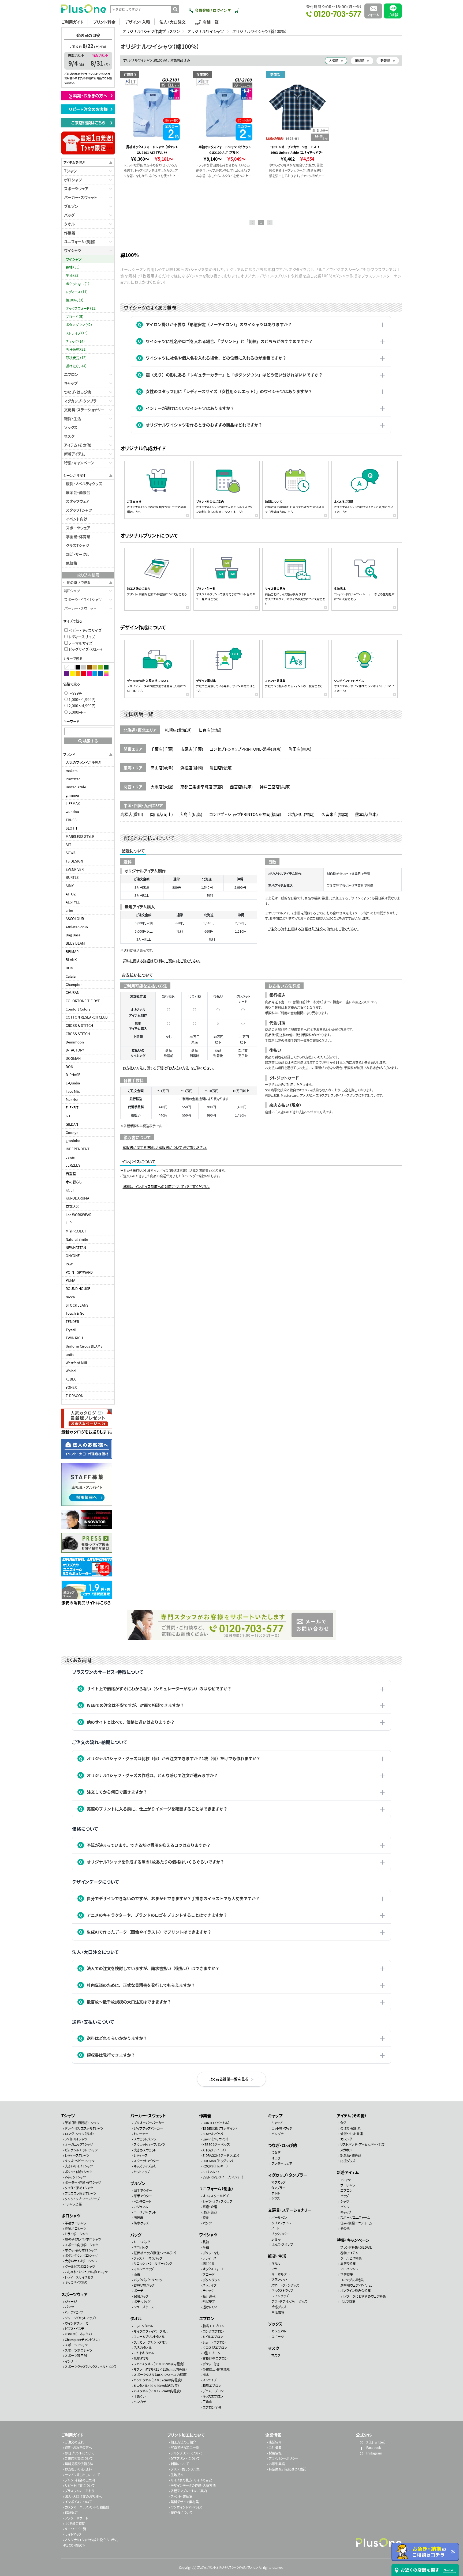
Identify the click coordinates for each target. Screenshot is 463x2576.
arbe (69, 910)
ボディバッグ (142, 2301)
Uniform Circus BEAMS (84, 1346)
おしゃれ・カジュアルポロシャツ (86, 2272)
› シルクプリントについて (186, 2453)
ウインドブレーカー (78, 2323)
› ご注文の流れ (73, 2442)
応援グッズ (348, 2161)
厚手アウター (143, 2196)
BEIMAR (72, 952)
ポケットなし (211, 2253)
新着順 (385, 61)
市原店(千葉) (192, 749)
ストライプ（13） (77, 333)
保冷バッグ (141, 2296)
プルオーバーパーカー (149, 2123)
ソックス (71, 427)
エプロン (71, 374)
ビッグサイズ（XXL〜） (85, 649)
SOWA (71, 853)
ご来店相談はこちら (90, 122)
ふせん (276, 2239)
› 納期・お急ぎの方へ (77, 2447)
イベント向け (76, 519)
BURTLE (72, 877)
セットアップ (142, 2172)
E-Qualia (73, 1083)
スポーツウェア (76, 188)
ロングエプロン (213, 2331)
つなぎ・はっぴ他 (77, 392)
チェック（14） (75, 341)
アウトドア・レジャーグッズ (289, 2301)
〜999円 (75, 693)
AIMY (70, 886)
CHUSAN (72, 992)
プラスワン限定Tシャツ (81, 2193)
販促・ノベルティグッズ (84, 483)
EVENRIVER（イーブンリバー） (223, 2177)
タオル (69, 224)
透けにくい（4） (76, 366)
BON (69, 968)
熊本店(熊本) (366, 814)
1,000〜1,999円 (82, 699)
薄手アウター (143, 2190)
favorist (72, 1100)
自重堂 (71, 1173)
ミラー (276, 2269)
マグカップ (279, 2182)
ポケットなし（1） (78, 284)
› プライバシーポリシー (283, 2458)
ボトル (276, 2193)
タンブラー (279, 2188)
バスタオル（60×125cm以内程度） (158, 2391)
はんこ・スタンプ (282, 2244)
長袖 (206, 2242)
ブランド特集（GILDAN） (356, 2247)
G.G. (69, 1116)
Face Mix (73, 1091)
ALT (68, 844)
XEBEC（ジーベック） (217, 2144)
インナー (71, 2361)
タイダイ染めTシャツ (79, 2188)
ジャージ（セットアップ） (81, 2318)
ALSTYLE (73, 902)
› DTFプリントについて (184, 2458)
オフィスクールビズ (216, 2196)
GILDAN (72, 1124)
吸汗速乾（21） (76, 349)
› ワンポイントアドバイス (186, 2507)
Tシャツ (70, 171)
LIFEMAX (73, 803)
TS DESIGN (74, 861)
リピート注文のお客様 (90, 109)
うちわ (276, 2263)
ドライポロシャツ (76, 2234)
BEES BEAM (75, 943)
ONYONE (73, 1256)
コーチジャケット (145, 2212)
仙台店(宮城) (210, 730)
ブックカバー (280, 2233)
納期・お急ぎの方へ (92, 95)
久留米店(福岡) (335, 814)
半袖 (206, 2247)
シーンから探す (75, 475)
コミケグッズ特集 (352, 2280)
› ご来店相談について (78, 2458)
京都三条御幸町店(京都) (202, 787)
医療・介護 (210, 2207)
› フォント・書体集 (181, 2496)
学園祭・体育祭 (78, 536)
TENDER (72, 1321)
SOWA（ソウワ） (213, 2134)
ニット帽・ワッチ (282, 2128)
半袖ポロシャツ (76, 2223)
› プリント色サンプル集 (184, 2469)
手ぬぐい (140, 2396)
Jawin (70, 1157)
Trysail (71, 1330)
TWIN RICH (74, 1338)
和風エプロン (212, 2385)
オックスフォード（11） (81, 308)
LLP (69, 1223)
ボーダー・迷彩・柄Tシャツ (83, 2182)
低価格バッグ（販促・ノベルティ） (155, 2253)
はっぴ (276, 2158)
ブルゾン (71, 206)
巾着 (137, 2274)
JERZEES (73, 1165)
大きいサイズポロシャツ (81, 2261)
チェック (208, 2291)
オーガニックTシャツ (79, 2144)
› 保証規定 (70, 2512)
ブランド (69, 754)
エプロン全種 (212, 2407)
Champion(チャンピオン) (82, 2339)
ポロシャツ (73, 180)
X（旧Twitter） (376, 2442)
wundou (72, 812)
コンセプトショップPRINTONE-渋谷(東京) (246, 749)
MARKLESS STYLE (80, 836)
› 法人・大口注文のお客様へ (82, 2496)
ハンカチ (140, 2402)
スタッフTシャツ (79, 510)
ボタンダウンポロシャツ (81, 2255)
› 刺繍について (179, 2464)
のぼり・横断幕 (350, 2128)
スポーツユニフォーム (355, 2217)
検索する (90, 741)
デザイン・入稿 (137, 22)
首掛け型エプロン (215, 2358)
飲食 (206, 2217)
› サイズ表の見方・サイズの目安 (190, 2480)
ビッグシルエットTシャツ (81, 2150)
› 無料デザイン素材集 (184, 2502)
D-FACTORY (75, 1050)
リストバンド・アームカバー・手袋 (362, 2144)
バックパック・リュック (148, 2280)
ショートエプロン (214, 2342)
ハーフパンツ (74, 2312)
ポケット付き (211, 2364)
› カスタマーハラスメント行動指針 (86, 2507)
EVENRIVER (75, 869)
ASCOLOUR (75, 919)
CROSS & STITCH (79, 1025)
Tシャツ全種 (73, 2204)
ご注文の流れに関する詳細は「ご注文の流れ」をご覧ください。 (313, 929)
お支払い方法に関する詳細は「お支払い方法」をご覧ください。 (168, 1068)
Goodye (72, 1132)
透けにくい (210, 2307)
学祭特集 (347, 2274)
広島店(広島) (191, 814)
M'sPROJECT (76, 1231)
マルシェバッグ (144, 2269)
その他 (345, 2228)
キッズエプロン (213, 2396)
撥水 (206, 2375)
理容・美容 (210, 2212)
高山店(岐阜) (162, 768)
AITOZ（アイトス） (214, 2150)
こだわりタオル (144, 2353)
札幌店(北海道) (178, 730)
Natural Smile (77, 1239)
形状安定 (209, 2301)
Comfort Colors (78, 1009)
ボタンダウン (211, 2280)
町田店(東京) (300, 749)
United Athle (76, 787)
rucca (70, 1297)
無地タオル (141, 2358)
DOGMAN (73, 1058)
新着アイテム (74, 454)
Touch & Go (75, 1313)
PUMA (70, 1280)
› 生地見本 (176, 2475)
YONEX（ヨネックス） (79, 2334)
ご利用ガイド (72, 22)
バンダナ (277, 2134)
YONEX (71, 1387)
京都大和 (73, 1206)
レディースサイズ (81, 637)
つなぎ (276, 2152)
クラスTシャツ (77, 545)
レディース (141, 2155)
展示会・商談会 (78, 492)
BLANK (71, 960)
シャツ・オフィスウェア (217, 2201)
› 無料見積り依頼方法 (78, 2464)
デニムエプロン (213, 2391)
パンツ (69, 2307)
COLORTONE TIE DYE (83, 1001)
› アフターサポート (76, 2518)
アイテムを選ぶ (74, 162)
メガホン (346, 2150)
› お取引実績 (276, 2464)
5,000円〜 (77, 712)
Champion (74, 984)
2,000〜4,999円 (82, 706)
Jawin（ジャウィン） (216, 2139)
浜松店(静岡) (192, 768)
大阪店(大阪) (162, 787)
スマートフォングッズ (285, 2285)
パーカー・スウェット (81, 197)
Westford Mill (76, 1363)
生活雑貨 (278, 2312)
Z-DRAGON (74, 1396)
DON (69, 1067)
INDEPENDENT (78, 1149)
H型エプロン (212, 2353)
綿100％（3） (75, 300)
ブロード (209, 2274)
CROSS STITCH (78, 1034)
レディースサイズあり (79, 2277)
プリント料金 (104, 22)
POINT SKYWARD (79, 1272)
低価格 (72, 563)
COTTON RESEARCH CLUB (87, 1017)
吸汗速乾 (209, 2296)
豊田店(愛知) (221, 768)
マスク (69, 436)
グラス (276, 2198)
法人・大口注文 (173, 22)
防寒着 (139, 2217)
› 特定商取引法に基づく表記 (287, 2469)
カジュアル (141, 2207)
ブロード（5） (75, 317)
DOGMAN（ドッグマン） (218, 2161)
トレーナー (141, 2134)
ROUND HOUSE (78, 1289)
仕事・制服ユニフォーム (356, 2223)
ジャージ (71, 2301)
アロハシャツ (349, 2269)
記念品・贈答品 (351, 2155)
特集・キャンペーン (79, 463)
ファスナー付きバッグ (148, 2258)
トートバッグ (142, 2242)
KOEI (70, 1190)
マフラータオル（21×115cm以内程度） (160, 2369)
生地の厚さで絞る (77, 582)
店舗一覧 (211, 22)
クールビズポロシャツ (80, 2266)
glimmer (72, 795)
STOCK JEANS (77, 1305)
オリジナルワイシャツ (206, 31)
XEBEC (71, 1379)
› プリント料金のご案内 (79, 2480)
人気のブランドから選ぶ (83, 762)
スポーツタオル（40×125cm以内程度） (161, 2375)
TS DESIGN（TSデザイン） (220, 2128)
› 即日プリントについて (79, 2453)
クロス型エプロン (215, 2348)
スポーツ (278, 2337)
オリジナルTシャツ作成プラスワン (151, 31)
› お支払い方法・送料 (77, 2469)
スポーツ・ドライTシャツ (83, 599)
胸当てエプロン (213, 2326)
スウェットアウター (146, 2161)
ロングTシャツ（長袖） (79, 2134)
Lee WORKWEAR (79, 1215)
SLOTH (71, 828)
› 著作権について (181, 2512)
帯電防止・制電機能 (216, 2369)
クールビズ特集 (351, 2258)
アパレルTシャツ (76, 2139)
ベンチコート (143, 2201)
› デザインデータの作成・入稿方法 (192, 2485)
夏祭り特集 (348, 2263)
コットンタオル (143, 2326)
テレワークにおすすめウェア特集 (363, 2296)
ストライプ (210, 2285)
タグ (343, 2123)
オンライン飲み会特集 (356, 2291)
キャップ (71, 383)
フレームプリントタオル (149, 2337)
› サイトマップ (72, 2534)
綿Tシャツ (72, 591)
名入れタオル (143, 2348)
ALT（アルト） (211, 2172)
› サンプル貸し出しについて (82, 2475)
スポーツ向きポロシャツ (81, 2245)
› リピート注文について (79, 2485)
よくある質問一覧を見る (229, 2079)
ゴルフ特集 (348, 2301)
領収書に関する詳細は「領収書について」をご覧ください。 (165, 1147)
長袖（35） (73, 267)
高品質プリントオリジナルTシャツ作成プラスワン (228, 2567)
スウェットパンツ (145, 2139)
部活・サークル (78, 554)
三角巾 (207, 2402)
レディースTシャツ (77, 2155)
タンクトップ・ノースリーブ (82, 2199)
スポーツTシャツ (76, 2345)
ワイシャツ (73, 250)
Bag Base (73, 935)
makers (72, 771)
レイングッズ (280, 2296)
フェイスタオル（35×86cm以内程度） (159, 2364)
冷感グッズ (279, 2307)
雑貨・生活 (72, 418)
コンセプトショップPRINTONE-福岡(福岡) (245, 814)
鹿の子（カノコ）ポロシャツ (83, 2239)
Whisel (71, 1371)
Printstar (73, 779)
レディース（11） (77, 292)
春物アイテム (349, 2253)
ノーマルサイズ (80, 643)
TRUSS (71, 820)
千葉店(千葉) (162, 749)
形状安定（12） (76, 358)
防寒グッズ (141, 2223)
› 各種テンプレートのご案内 (188, 2491)
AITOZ (71, 894)
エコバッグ (141, 2247)
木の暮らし (74, 1182)
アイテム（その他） (78, 445)
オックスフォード (214, 2269)
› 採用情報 (274, 2453)
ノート (275, 2228)
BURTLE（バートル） (216, 2123)
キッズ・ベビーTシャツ (80, 2161)
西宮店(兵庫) (241, 787)
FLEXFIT (72, 1108)
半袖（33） (73, 275)
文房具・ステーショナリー (84, 410)
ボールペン (279, 2217)
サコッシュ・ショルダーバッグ (153, 2263)
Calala (71, 976)
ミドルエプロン (213, 2337)
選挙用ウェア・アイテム (356, 2285)
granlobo (73, 1141)
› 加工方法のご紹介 (182, 2442)
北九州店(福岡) (301, 814)
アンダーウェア (282, 2163)
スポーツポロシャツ (79, 2350)
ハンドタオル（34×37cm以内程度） (158, 2380)
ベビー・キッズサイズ (85, 630)
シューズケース (144, 2307)
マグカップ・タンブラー (82, 401)
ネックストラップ (282, 2291)
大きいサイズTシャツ (79, 2166)
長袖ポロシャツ (76, 2228)
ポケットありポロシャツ (81, 2250)
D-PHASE (73, 1075)
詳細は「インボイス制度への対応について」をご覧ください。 (166, 1187)
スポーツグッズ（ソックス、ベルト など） (91, 2367)
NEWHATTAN (76, 1248)
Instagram (374, 2453)
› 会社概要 (274, 2447)
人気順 (334, 61)
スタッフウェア (78, 501)
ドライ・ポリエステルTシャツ (84, 2128)
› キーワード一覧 (75, 2529)
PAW (69, 1264)
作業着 (70, 233)
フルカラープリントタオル (151, 2342)
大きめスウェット (145, 2150)
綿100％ (209, 2263)
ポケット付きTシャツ (79, 2172)
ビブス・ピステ (74, 2329)
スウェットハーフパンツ (149, 2144)
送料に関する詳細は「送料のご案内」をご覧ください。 (162, 961)
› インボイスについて (77, 2502)
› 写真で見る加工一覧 (184, 2447)
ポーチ (138, 2291)
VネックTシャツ (75, 2177)
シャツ (345, 2201)
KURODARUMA (77, 1198)
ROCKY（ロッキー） (215, 2166)
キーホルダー (281, 2274)
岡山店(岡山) (161, 814)
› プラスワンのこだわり (79, 2491)
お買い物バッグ (144, 2285)
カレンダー (348, 2139)
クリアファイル (281, 2223)
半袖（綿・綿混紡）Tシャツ (82, 2123)
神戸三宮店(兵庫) (275, 787)
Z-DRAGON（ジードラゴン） (221, 2155)
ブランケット (280, 2280)
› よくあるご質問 (74, 2523)
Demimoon (75, 1042)
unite (70, 1354)
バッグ (69, 215)
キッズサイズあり (76, 2282)
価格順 (360, 61)
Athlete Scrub (77, 927)
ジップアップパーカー (148, 2128)
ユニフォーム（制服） (80, 241)
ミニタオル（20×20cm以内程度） (156, 2385)
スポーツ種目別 (76, 2356)
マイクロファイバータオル (151, 2331)
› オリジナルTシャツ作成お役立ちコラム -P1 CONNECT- (90, 2542)
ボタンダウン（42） (79, 325)
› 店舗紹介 (274, 2442)
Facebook (373, 2447)
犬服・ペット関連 (352, 2134)
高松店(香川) (132, 814)
